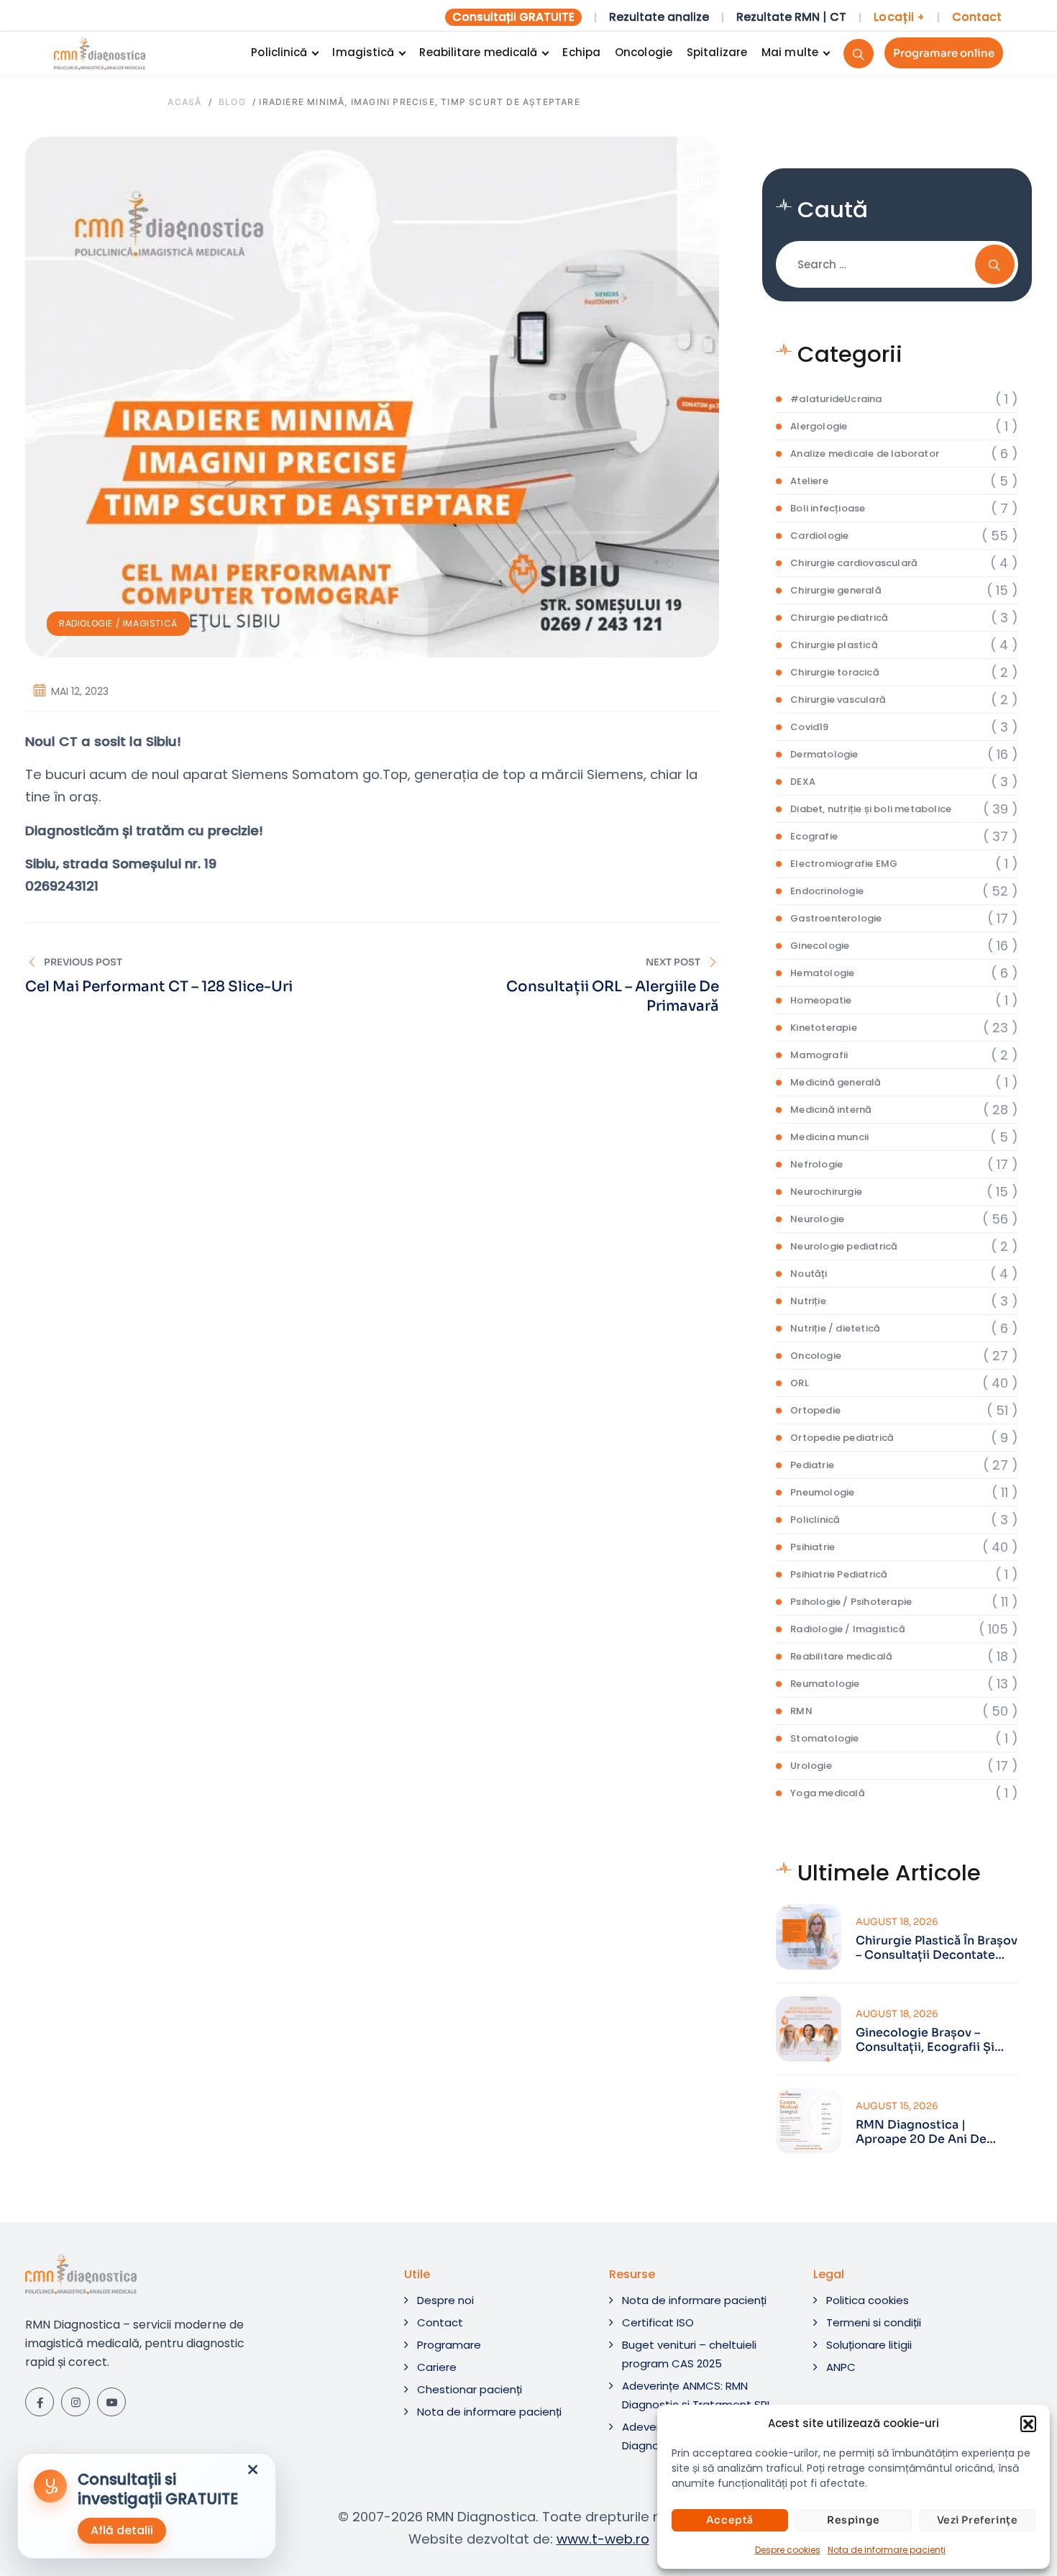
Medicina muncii (829, 1137)
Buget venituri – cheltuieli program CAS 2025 (689, 2354)
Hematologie (822, 973)
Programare (449, 2345)
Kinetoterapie (824, 1028)
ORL (800, 1383)
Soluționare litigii (869, 2345)
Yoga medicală (828, 1793)
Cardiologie (819, 536)
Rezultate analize (659, 17)
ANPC (841, 2367)
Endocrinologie (827, 891)
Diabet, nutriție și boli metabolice (871, 809)
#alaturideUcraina (836, 399)
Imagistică (363, 52)
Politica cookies (868, 2300)
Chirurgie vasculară (838, 700)
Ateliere (809, 481)
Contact (977, 17)
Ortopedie (815, 1410)
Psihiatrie (813, 1547)
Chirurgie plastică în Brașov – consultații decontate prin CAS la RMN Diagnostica (937, 1948)
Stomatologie (824, 1738)
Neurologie (817, 1219)
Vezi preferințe (978, 2520)
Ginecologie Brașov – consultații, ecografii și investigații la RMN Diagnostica (925, 2040)
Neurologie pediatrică (844, 1246)
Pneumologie (822, 1492)
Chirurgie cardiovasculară (854, 563)
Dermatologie (824, 754)
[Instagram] (75, 2402)
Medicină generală (836, 1082)
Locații (899, 17)
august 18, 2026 (897, 1922)
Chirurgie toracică (835, 672)
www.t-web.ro (603, 2539)
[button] (1028, 2423)
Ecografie (814, 836)
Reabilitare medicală (478, 52)
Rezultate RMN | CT (791, 17)
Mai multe (790, 52)
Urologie (811, 1766)
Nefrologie (816, 1164)
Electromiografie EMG (844, 864)
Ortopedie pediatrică (842, 1438)
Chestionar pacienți (470, 2389)
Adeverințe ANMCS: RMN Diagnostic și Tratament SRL (697, 2395)
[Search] (859, 54)
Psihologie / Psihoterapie (851, 1602)
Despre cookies (788, 2550)
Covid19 (809, 727)
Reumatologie (825, 1684)
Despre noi (445, 2300)
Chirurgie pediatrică (839, 618)
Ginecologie (820, 946)
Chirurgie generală (836, 590)
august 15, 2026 (897, 2106)
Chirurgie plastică (834, 645)
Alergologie (819, 426)
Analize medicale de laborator (865, 454)
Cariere (437, 2367)
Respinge (854, 2520)
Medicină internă (831, 1110)
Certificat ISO (658, 2322)
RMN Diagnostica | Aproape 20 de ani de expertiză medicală (921, 2132)
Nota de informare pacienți (887, 2550)
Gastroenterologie (836, 918)
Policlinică (279, 52)
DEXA (803, 782)
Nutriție (808, 1301)
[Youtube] (111, 2402)
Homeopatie (821, 1000)
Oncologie (644, 52)
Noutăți (809, 1274)
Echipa (581, 52)
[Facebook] (40, 2402)
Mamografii (819, 1055)
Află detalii (122, 2530)
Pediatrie (812, 1465)
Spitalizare (717, 52)
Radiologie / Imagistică (118, 623)
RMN (801, 1711)
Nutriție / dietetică (835, 1328)
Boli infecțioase (828, 508)
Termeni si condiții (874, 2322)
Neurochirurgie (826, 1192)
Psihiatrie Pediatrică (839, 1574)
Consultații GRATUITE (513, 17)
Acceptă (730, 2520)
